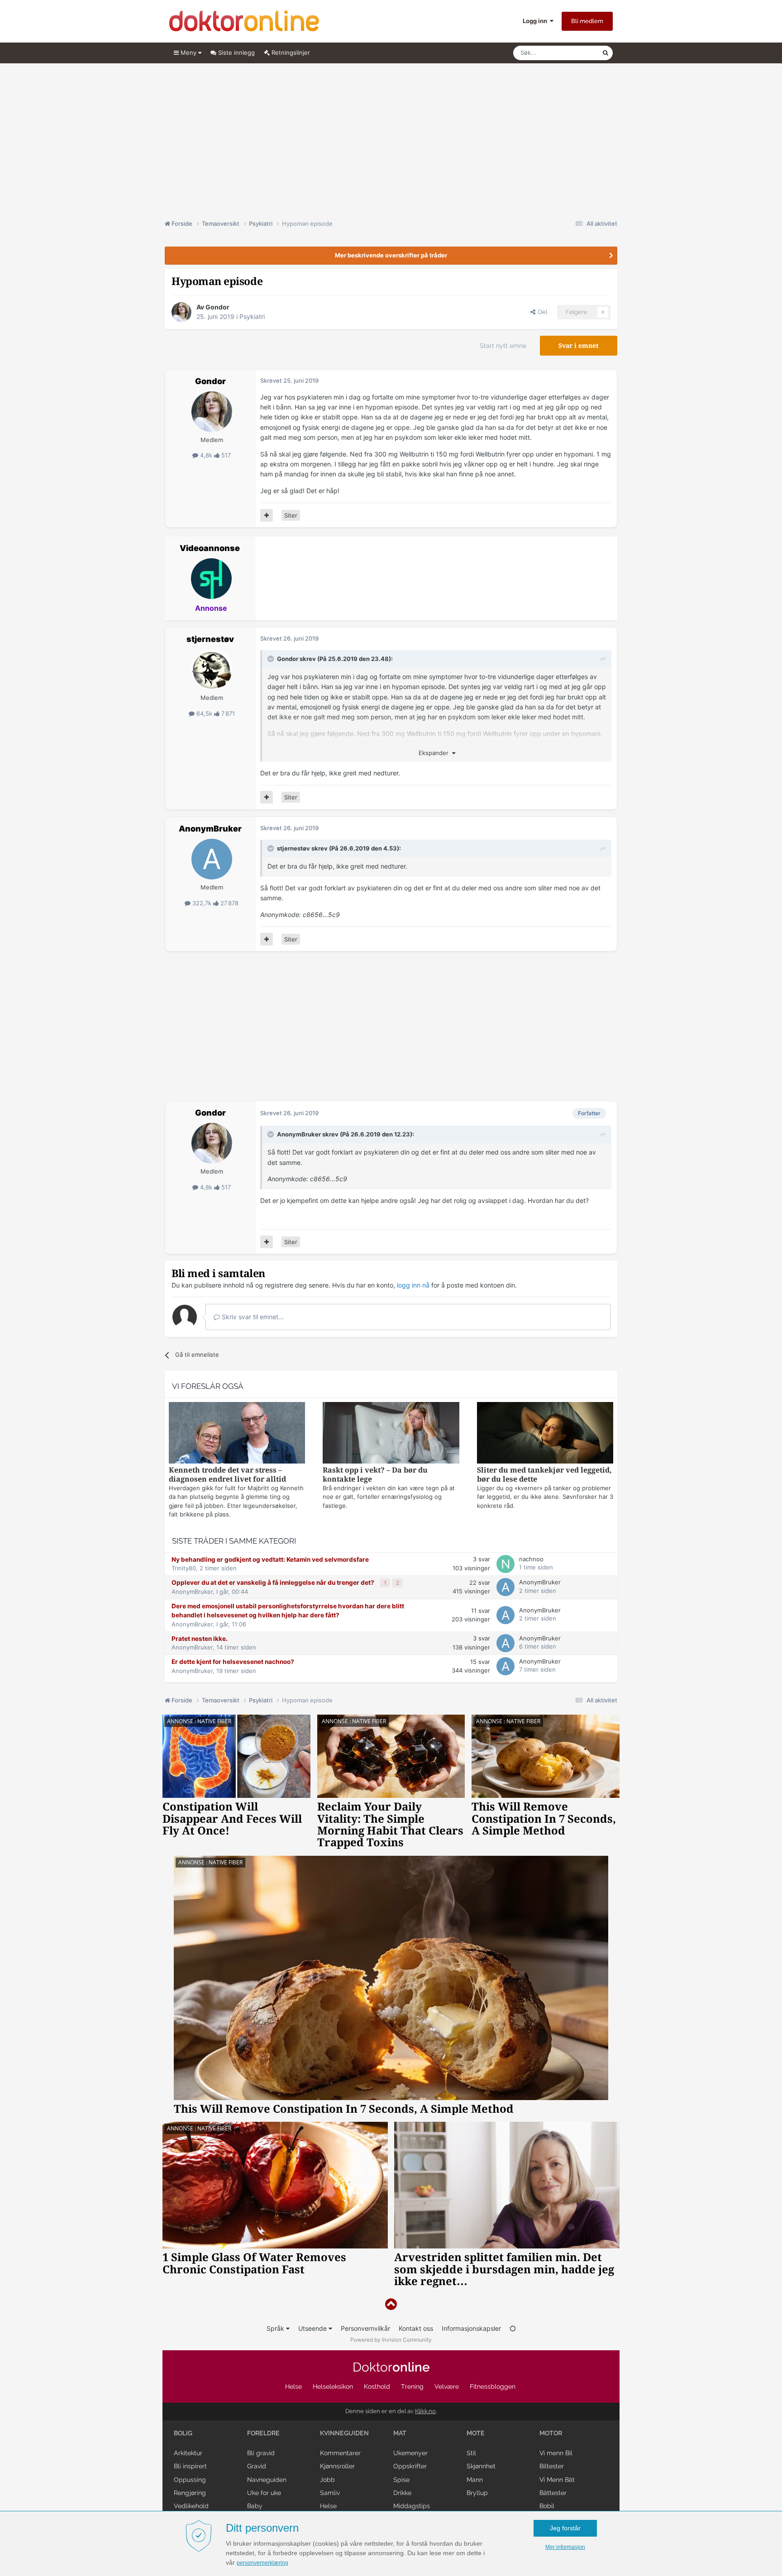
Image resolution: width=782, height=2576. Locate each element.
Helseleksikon (333, 2386)
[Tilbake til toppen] (391, 2304)
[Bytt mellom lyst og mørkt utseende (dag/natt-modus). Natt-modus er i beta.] (513, 2328)
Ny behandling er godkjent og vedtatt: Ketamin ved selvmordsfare (270, 1559)
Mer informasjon (565, 2547)
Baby (255, 2506)
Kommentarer (340, 2453)
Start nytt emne (503, 346)
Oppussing (190, 2480)
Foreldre (263, 2433)
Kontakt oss (416, 2328)
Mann (475, 2480)
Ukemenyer (410, 2453)
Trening (412, 2386)
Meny (188, 52)
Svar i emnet (579, 346)
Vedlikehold (191, 2506)
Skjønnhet (481, 2466)
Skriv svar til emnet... (252, 1317)
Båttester (553, 2493)
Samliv (330, 2493)
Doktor (391, 2367)
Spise (401, 2480)
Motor (551, 2433)
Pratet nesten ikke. (200, 1639)
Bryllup (477, 2493)
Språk (276, 2328)
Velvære (447, 2386)
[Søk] (606, 53)
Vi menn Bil (556, 2453)
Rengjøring (190, 2493)
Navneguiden (267, 2480)
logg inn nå (413, 1285)
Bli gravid (261, 2453)
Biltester (552, 2466)
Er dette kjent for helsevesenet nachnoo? (233, 1662)
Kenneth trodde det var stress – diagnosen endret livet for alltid (227, 1475)
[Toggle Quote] (272, 659)
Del (541, 312)
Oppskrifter (410, 2466)
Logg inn (536, 21)
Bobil (547, 2506)
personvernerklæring (262, 2563)
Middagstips (412, 2506)
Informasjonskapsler (471, 2328)
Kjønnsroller (337, 2466)
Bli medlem (587, 21)
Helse (293, 2386)
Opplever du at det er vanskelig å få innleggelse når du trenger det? (274, 1583)
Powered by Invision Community (391, 2340)
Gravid (257, 2466)
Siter (291, 515)
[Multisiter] (267, 515)
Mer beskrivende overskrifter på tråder (391, 255)
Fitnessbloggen (493, 2386)
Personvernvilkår (365, 2328)
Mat (400, 2433)
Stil (471, 2453)
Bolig (183, 2433)
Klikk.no (425, 2411)
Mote (476, 2433)
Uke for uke (264, 2493)
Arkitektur (188, 2453)
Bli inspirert (190, 2466)
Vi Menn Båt (557, 2480)
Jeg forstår (565, 2528)
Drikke (402, 2493)
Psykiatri (252, 316)
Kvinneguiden (344, 2433)
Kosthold (377, 2386)
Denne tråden (572, 53)
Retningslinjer (290, 52)
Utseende (313, 2328)
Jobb (327, 2480)
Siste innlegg (236, 52)
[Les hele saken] (237, 1434)
